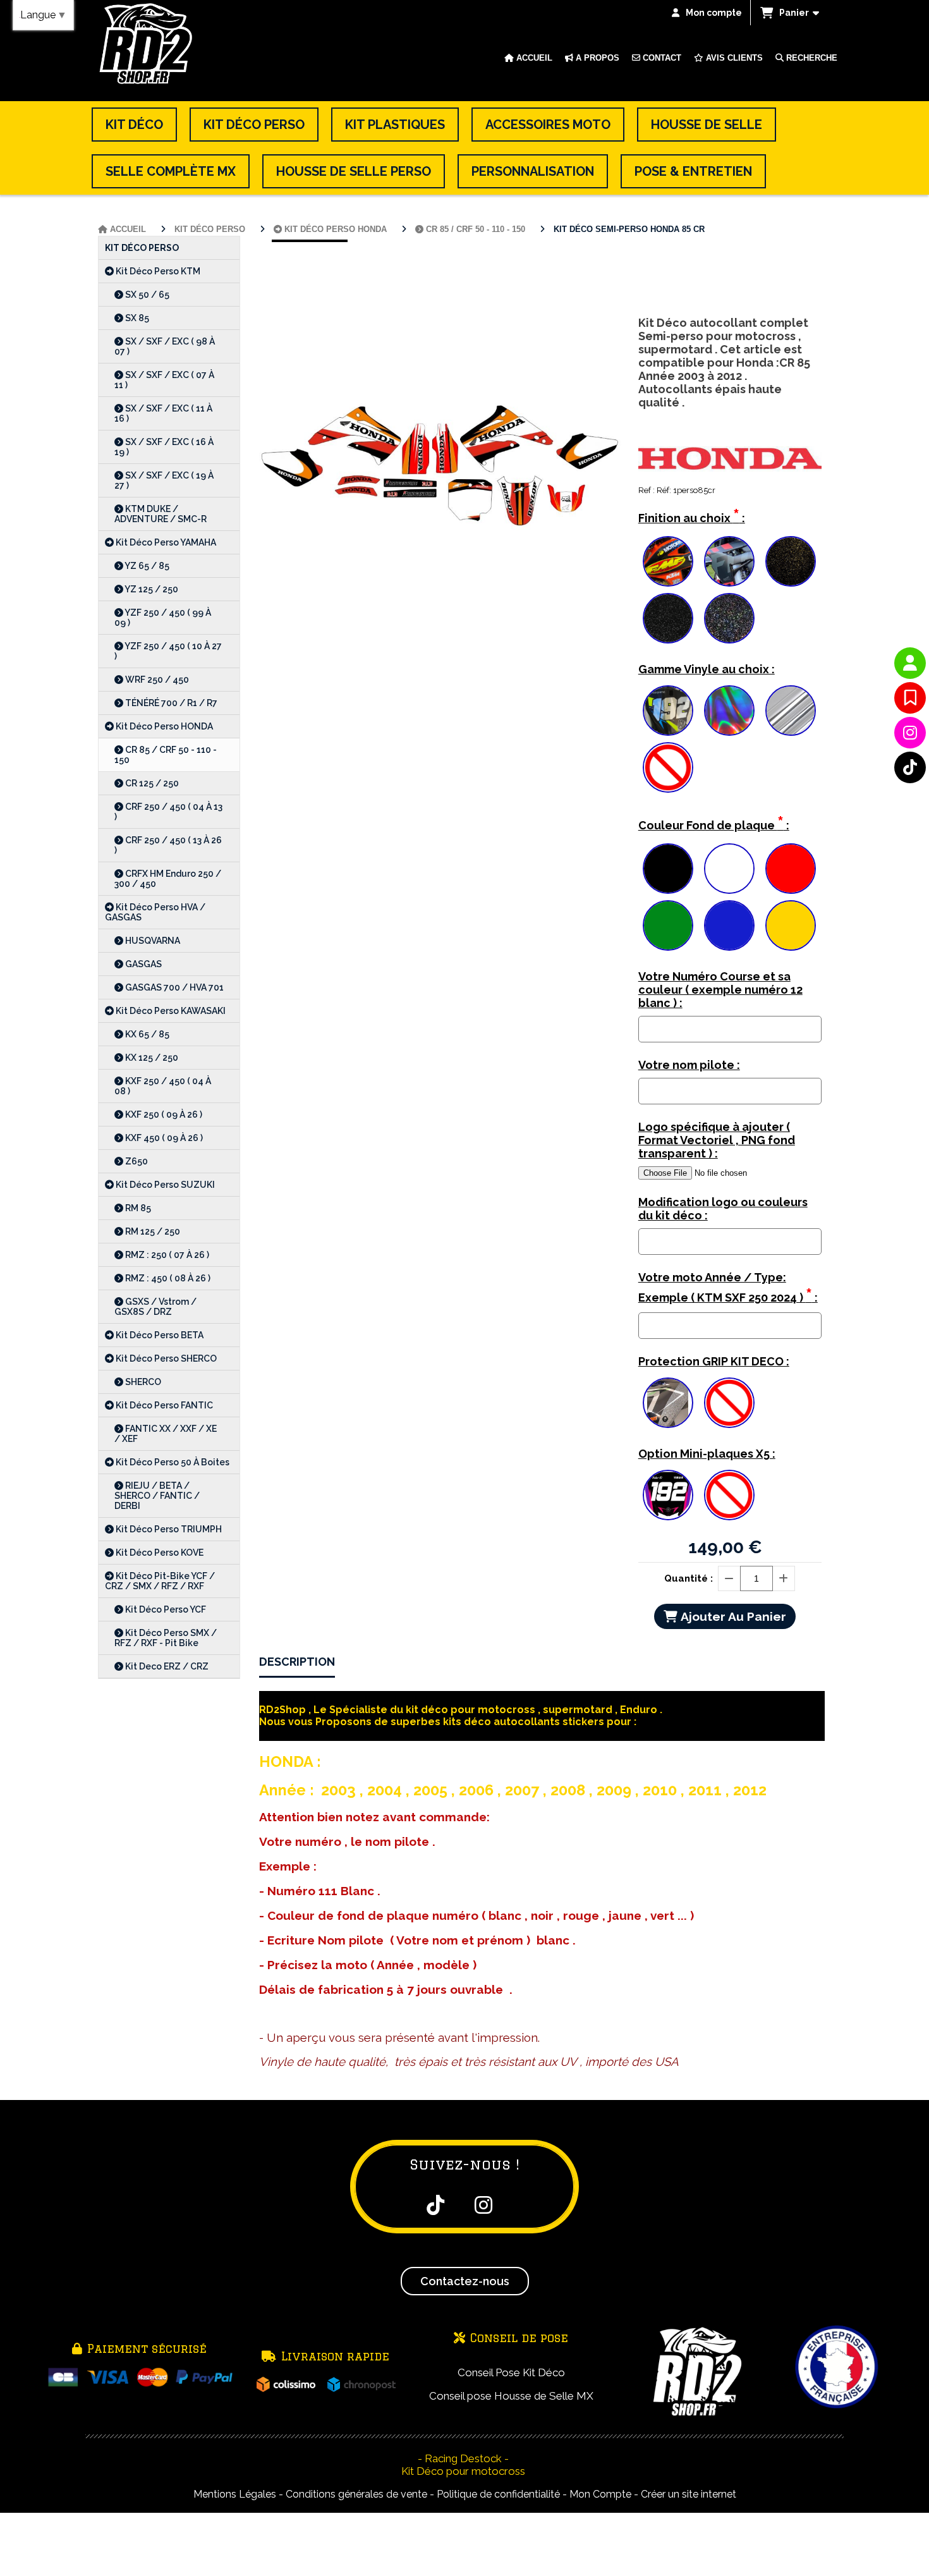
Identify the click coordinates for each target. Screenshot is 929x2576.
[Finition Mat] (729, 561)
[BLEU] (729, 925)
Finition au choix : (692, 516)
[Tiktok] (910, 767)
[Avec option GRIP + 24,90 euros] (668, 1403)
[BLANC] (729, 869)
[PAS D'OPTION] (668, 767)
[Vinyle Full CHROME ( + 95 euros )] (791, 711)
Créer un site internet (689, 2494)
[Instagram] (910, 733)
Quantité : (689, 1578)
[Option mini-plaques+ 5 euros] (668, 1495)
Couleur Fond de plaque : (714, 823)
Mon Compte (600, 2494)
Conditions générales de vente (356, 2494)
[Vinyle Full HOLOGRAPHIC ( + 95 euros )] (729, 711)
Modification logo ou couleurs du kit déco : (723, 1209)
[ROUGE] (791, 869)
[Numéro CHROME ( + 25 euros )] (668, 711)
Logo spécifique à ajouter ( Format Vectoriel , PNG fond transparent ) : (717, 1140)
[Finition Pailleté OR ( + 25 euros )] (791, 561)
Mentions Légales (235, 2494)
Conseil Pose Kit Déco (511, 2372)
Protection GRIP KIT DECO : (714, 1361)
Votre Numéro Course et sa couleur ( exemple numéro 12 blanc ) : (720, 990)
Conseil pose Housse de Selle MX (511, 2396)
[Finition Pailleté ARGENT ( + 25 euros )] (668, 618)
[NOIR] (668, 869)
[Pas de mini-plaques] (729, 1495)
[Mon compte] (910, 663)
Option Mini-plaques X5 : (707, 1454)
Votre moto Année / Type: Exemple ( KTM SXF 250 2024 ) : (728, 1288)
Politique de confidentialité (498, 2494)
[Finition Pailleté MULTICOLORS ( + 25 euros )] (729, 618)
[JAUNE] (791, 925)
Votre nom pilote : (689, 1065)
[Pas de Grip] (729, 1403)
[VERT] (668, 925)
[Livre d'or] (910, 698)
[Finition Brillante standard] (668, 561)
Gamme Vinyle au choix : (707, 669)
